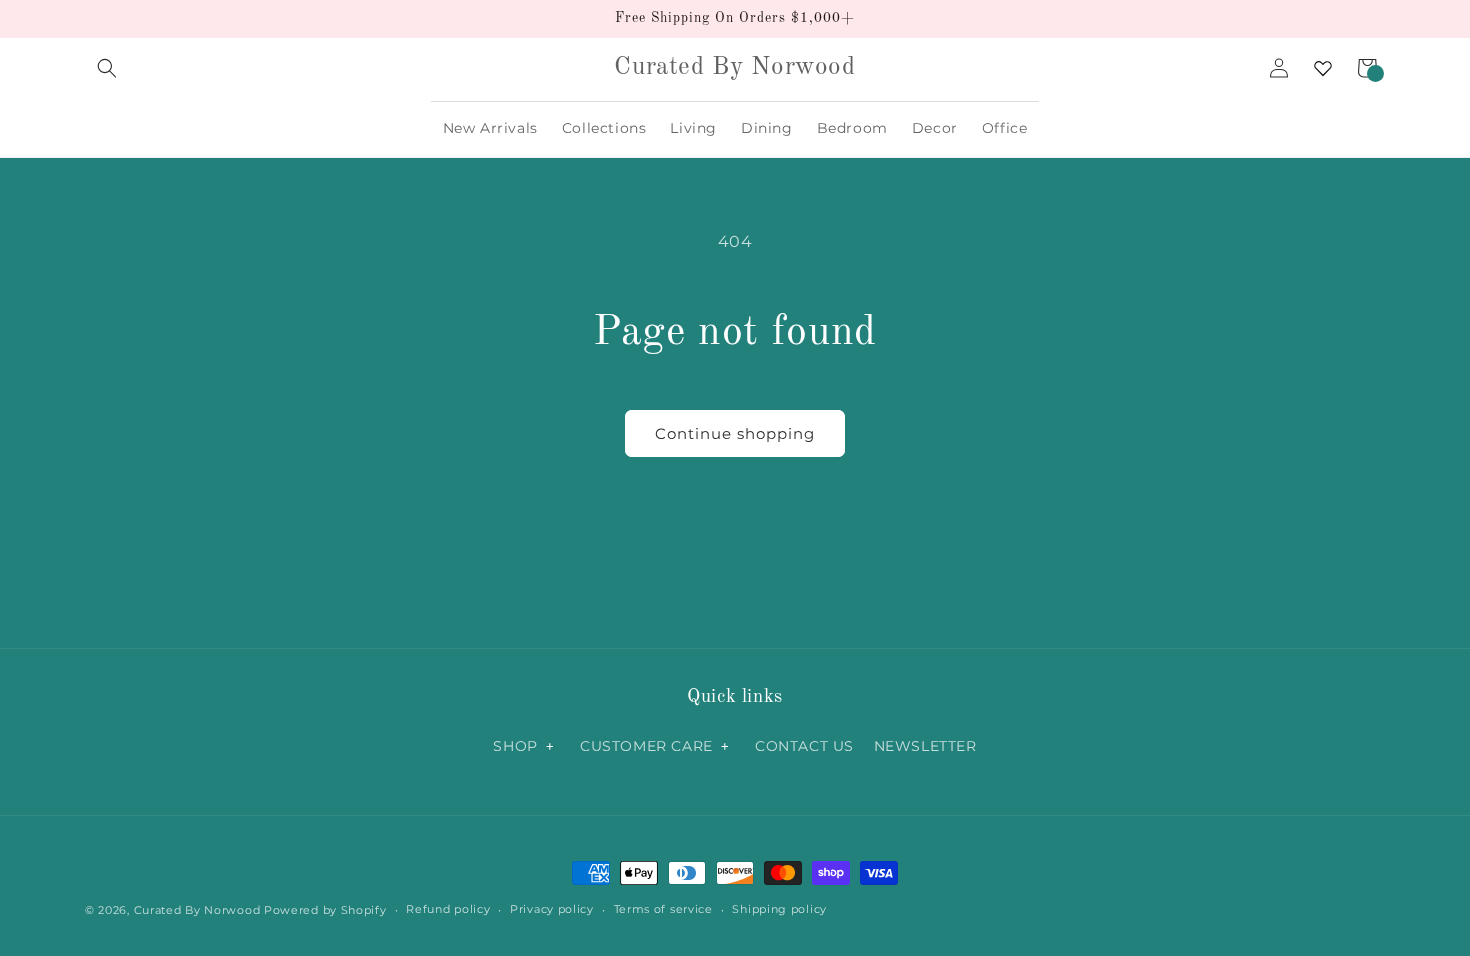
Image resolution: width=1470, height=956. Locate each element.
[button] (107, 68)
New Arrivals (490, 128)
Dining (767, 128)
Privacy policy (552, 909)
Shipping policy (779, 909)
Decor (935, 128)
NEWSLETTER (925, 746)
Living (693, 128)
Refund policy (448, 909)
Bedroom (852, 128)
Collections (604, 128)
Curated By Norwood (197, 910)
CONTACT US (804, 746)
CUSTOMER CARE (646, 746)
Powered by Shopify (325, 910)
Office (1005, 128)
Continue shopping (735, 433)
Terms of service (663, 909)
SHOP (515, 746)
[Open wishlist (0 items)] (1323, 68)
